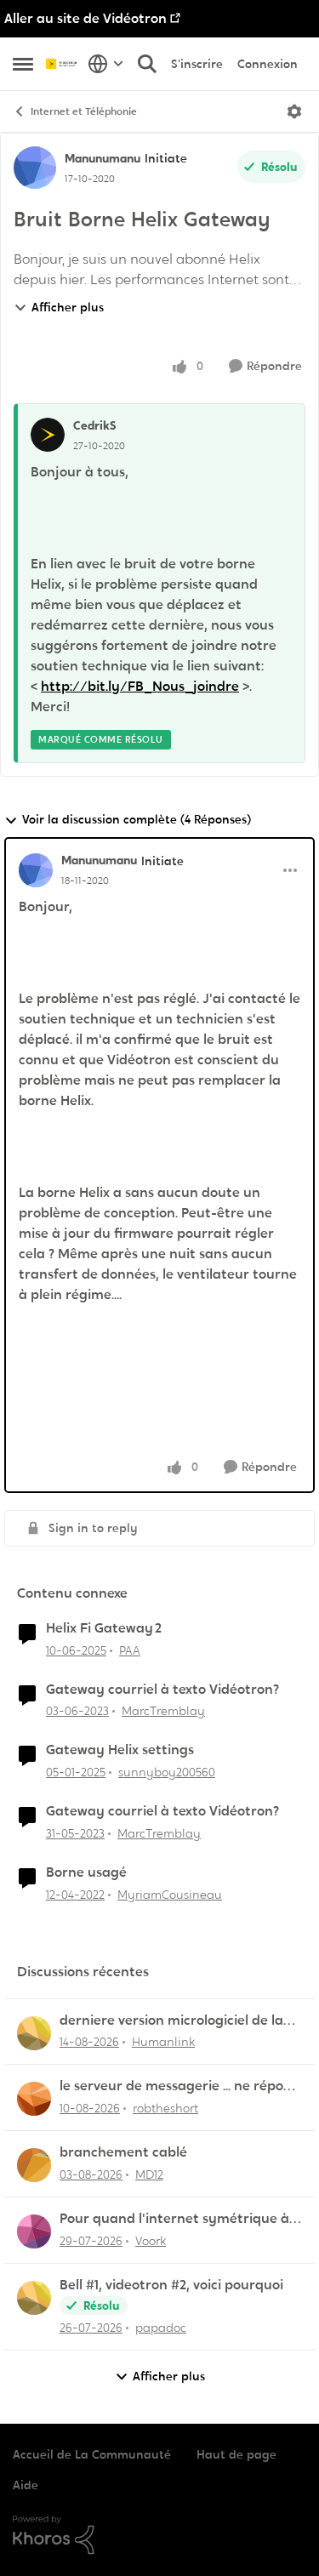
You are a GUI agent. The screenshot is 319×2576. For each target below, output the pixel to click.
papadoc (161, 2328)
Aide (26, 2485)
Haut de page (236, 2454)
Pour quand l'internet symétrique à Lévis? (174, 2219)
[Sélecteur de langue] (106, 64)
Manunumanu (103, 158)
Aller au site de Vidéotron (85, 18)
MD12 (149, 2174)
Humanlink (163, 2042)
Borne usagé (86, 1872)
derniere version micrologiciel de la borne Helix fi (171, 2021)
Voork (151, 2241)
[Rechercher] (147, 64)
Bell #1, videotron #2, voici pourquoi (171, 2285)
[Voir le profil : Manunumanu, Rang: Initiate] (35, 168)
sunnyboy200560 (167, 1772)
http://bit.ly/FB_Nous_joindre (140, 686)
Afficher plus (68, 307)
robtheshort (165, 2108)
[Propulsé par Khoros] (159, 2535)
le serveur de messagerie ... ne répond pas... (180, 2086)
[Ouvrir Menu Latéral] (23, 64)
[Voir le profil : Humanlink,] (34, 2033)
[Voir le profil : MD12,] (34, 2165)
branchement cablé (123, 2152)
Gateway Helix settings (120, 1750)
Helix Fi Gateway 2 (104, 1628)
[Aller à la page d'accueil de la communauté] (63, 64)
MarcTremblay (163, 1711)
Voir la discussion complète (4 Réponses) (137, 819)
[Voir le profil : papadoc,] (34, 2298)
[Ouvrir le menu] (294, 111)
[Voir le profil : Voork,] (34, 2231)
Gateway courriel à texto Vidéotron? (162, 1690)
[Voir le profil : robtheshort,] (34, 2099)
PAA (130, 1650)
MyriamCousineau (170, 1895)
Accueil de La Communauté (92, 2454)
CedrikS (95, 425)
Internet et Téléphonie (84, 111)
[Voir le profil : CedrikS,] (48, 435)
